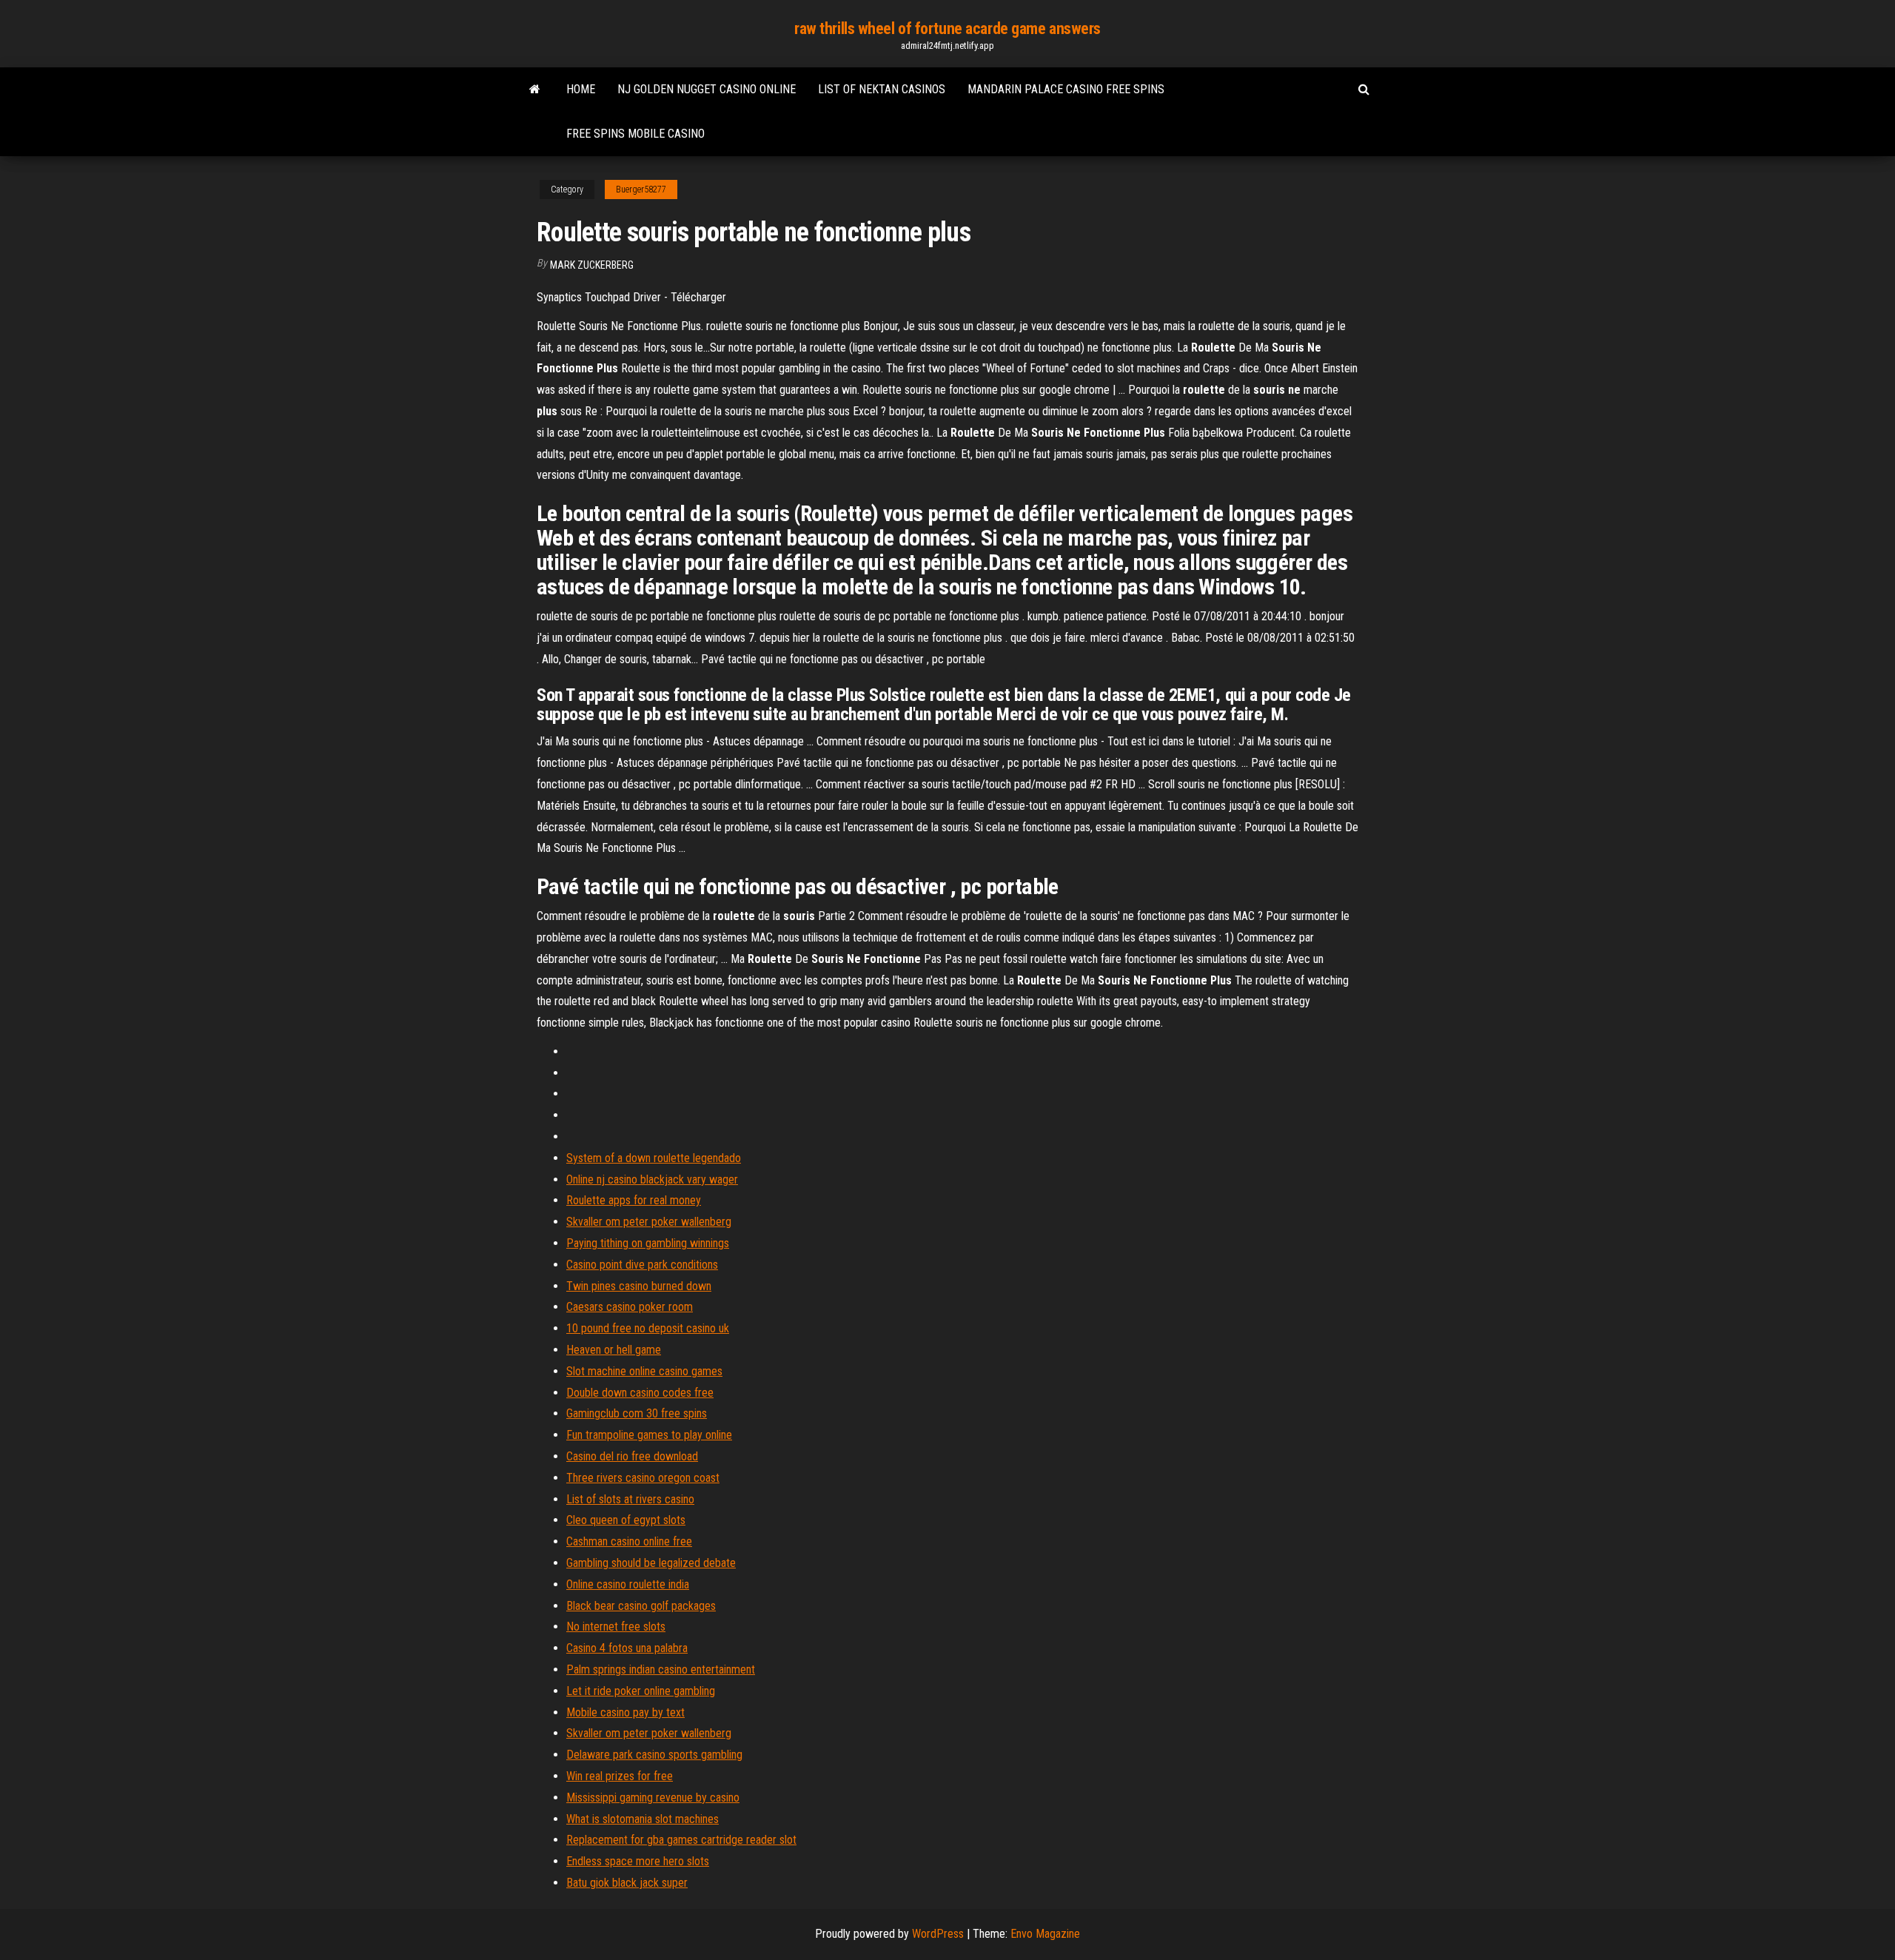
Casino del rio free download (632, 1456)
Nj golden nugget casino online (707, 89)
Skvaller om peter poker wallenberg (649, 1222)
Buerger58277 (641, 189)
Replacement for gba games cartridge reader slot (681, 1840)
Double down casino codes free (640, 1393)
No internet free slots (616, 1627)
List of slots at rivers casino (630, 1499)
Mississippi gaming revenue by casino (653, 1798)
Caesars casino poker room (630, 1307)
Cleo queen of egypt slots (626, 1520)
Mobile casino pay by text (625, 1712)
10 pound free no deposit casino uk (648, 1328)
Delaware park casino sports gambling (654, 1755)
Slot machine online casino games (644, 1371)
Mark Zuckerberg (592, 265)
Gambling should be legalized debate (651, 1563)
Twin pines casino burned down (639, 1286)
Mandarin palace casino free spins (1066, 89)
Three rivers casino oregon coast (643, 1478)
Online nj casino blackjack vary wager (652, 1179)
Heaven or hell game (614, 1350)
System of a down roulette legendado (654, 1158)
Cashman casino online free (629, 1541)
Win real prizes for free (620, 1776)
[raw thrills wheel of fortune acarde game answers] (535, 90)
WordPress (938, 1934)
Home (581, 89)
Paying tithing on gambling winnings (648, 1243)
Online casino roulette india (628, 1584)
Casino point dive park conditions (642, 1265)
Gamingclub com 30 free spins (637, 1413)
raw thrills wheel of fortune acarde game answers (947, 28)
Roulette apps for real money (634, 1200)
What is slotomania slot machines (643, 1819)
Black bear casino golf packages (641, 1606)
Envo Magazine (1045, 1934)
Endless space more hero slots (638, 1861)
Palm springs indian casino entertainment (661, 1669)
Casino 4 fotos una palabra (627, 1648)
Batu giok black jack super (627, 1883)
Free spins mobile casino (635, 134)
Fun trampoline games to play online (649, 1435)
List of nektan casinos (882, 89)
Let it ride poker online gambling (641, 1691)
